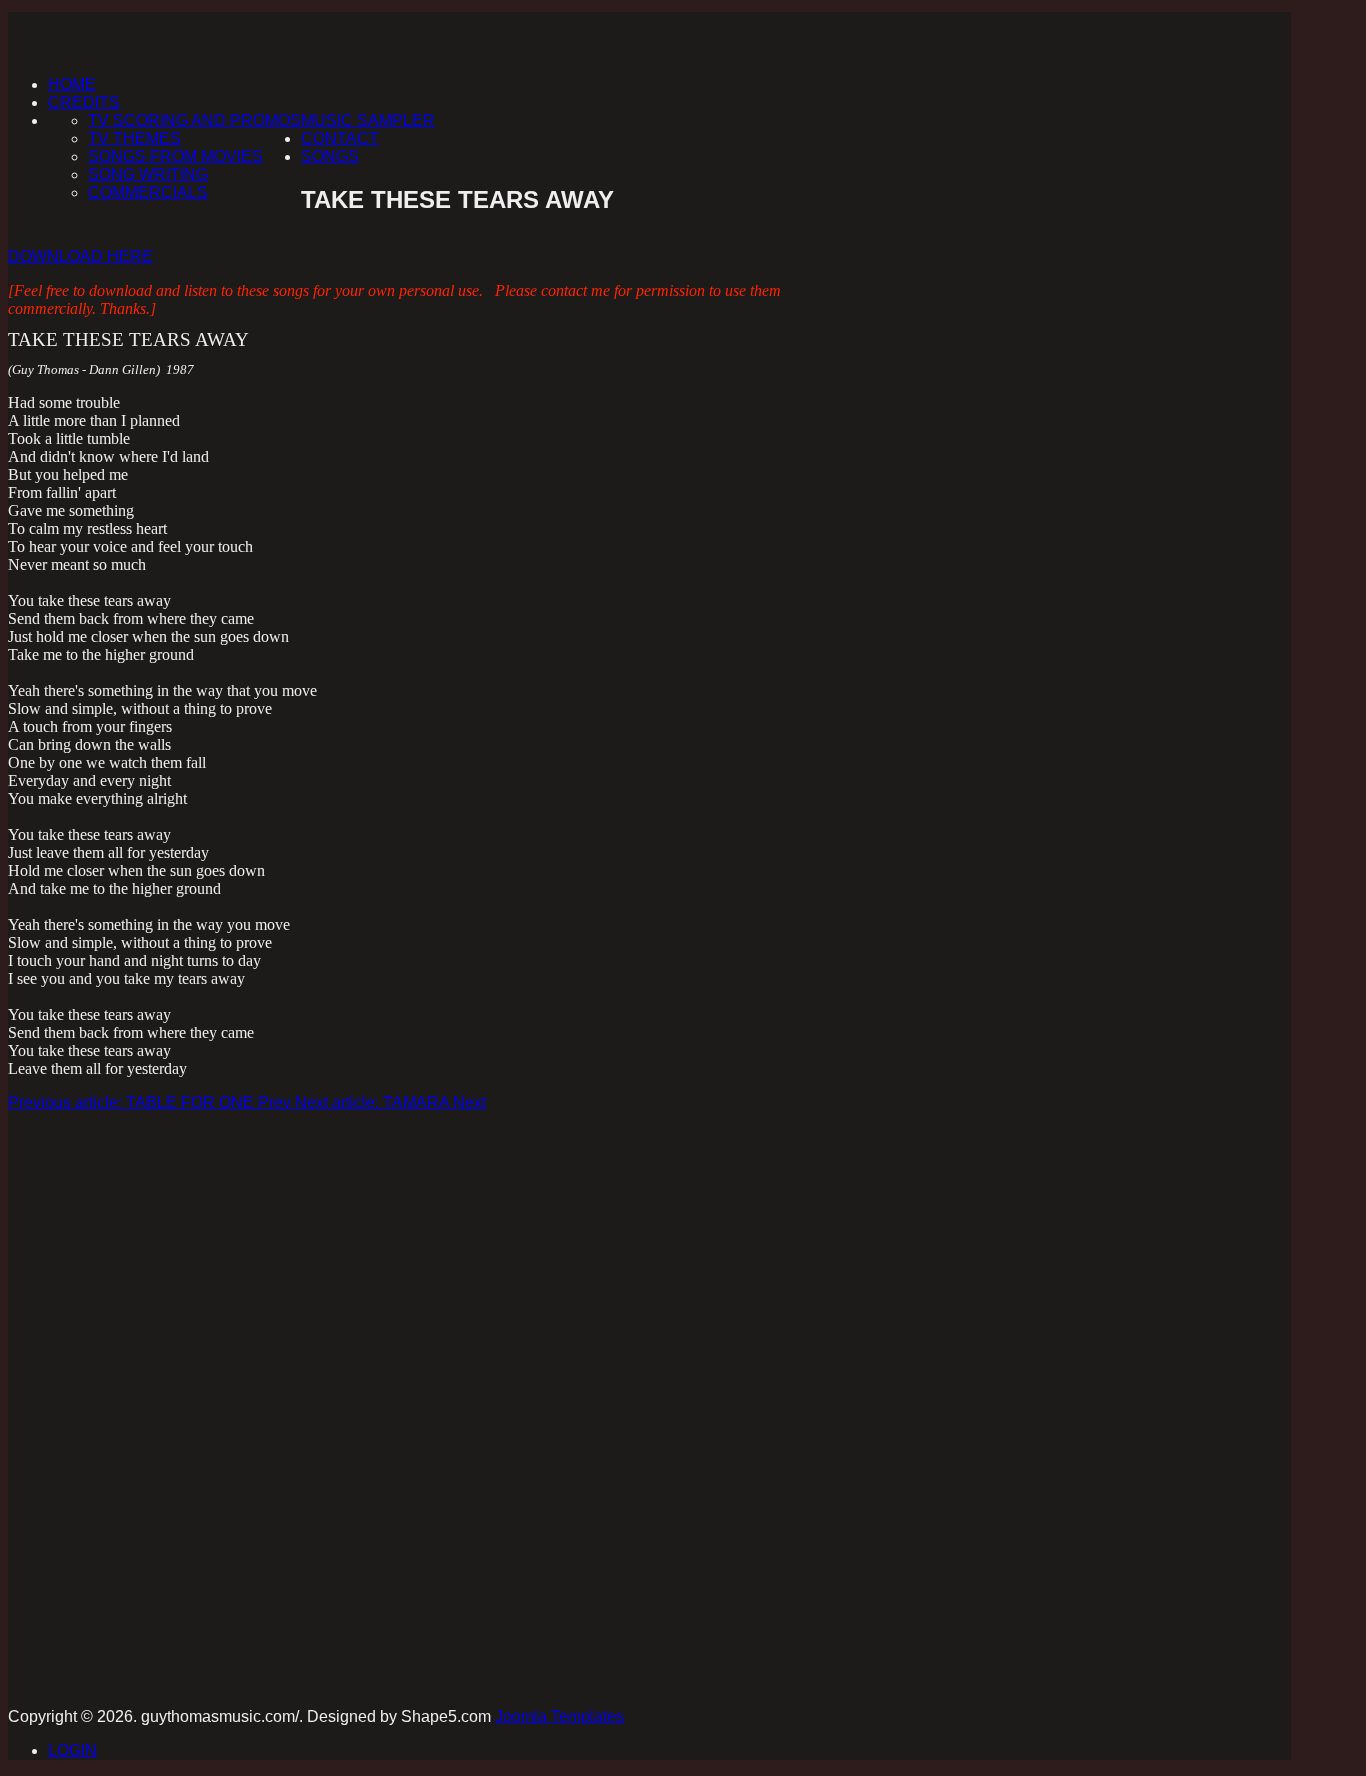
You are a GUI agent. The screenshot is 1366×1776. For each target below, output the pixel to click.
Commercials (148, 192)
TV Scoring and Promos (194, 120)
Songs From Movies (175, 156)
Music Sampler (368, 120)
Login (72, 1750)
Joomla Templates (559, 1716)
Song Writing (148, 174)
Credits (84, 102)
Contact (340, 138)
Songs (330, 156)
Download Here (80, 256)
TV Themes (134, 138)
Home (72, 84)
